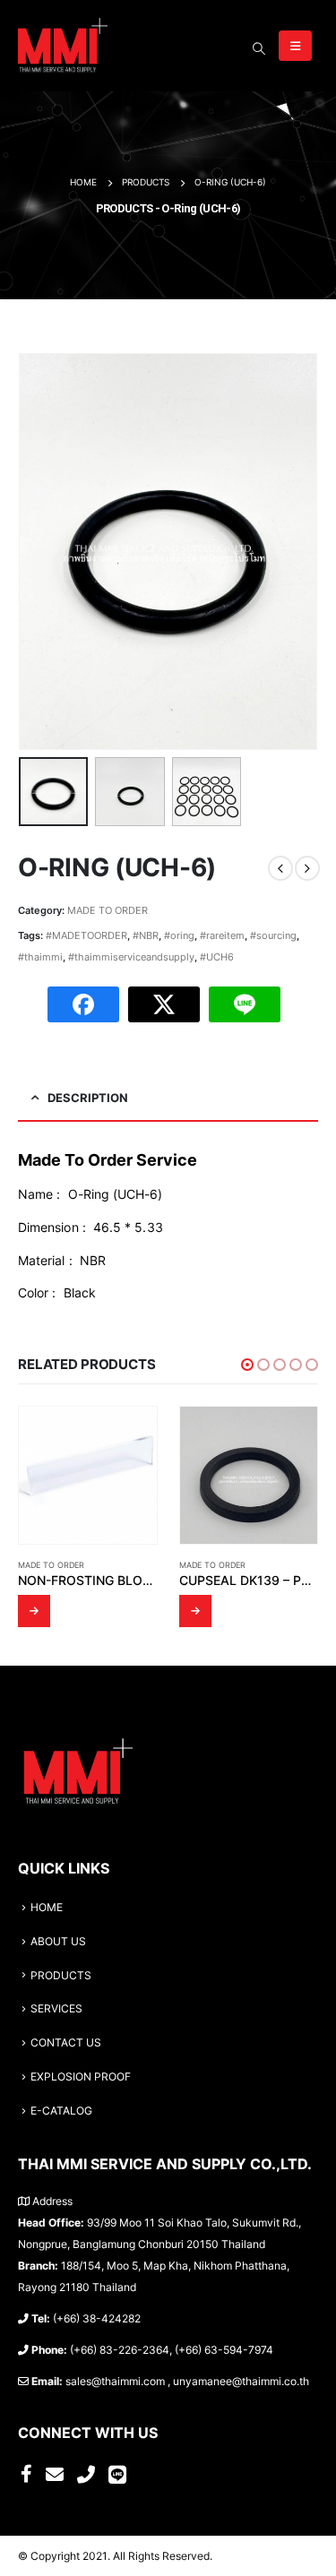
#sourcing (273, 935)
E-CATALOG (61, 2111)
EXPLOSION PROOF (81, 2077)
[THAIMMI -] (63, 46)
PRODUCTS (61, 1976)
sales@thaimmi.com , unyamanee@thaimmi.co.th (187, 2382)
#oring (179, 935)
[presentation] (40, 551)
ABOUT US (58, 1942)
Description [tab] (88, 1098)
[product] (88, 1476)
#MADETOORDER (86, 935)
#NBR (146, 935)
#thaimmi (40, 957)
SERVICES (56, 2009)
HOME (47, 1908)
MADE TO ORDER (108, 910)
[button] (247, 1365)
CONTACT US (66, 2043)
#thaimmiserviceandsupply (131, 957)
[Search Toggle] (258, 48)
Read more (34, 1611)
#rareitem (222, 935)
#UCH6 (217, 957)
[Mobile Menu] (295, 46)
